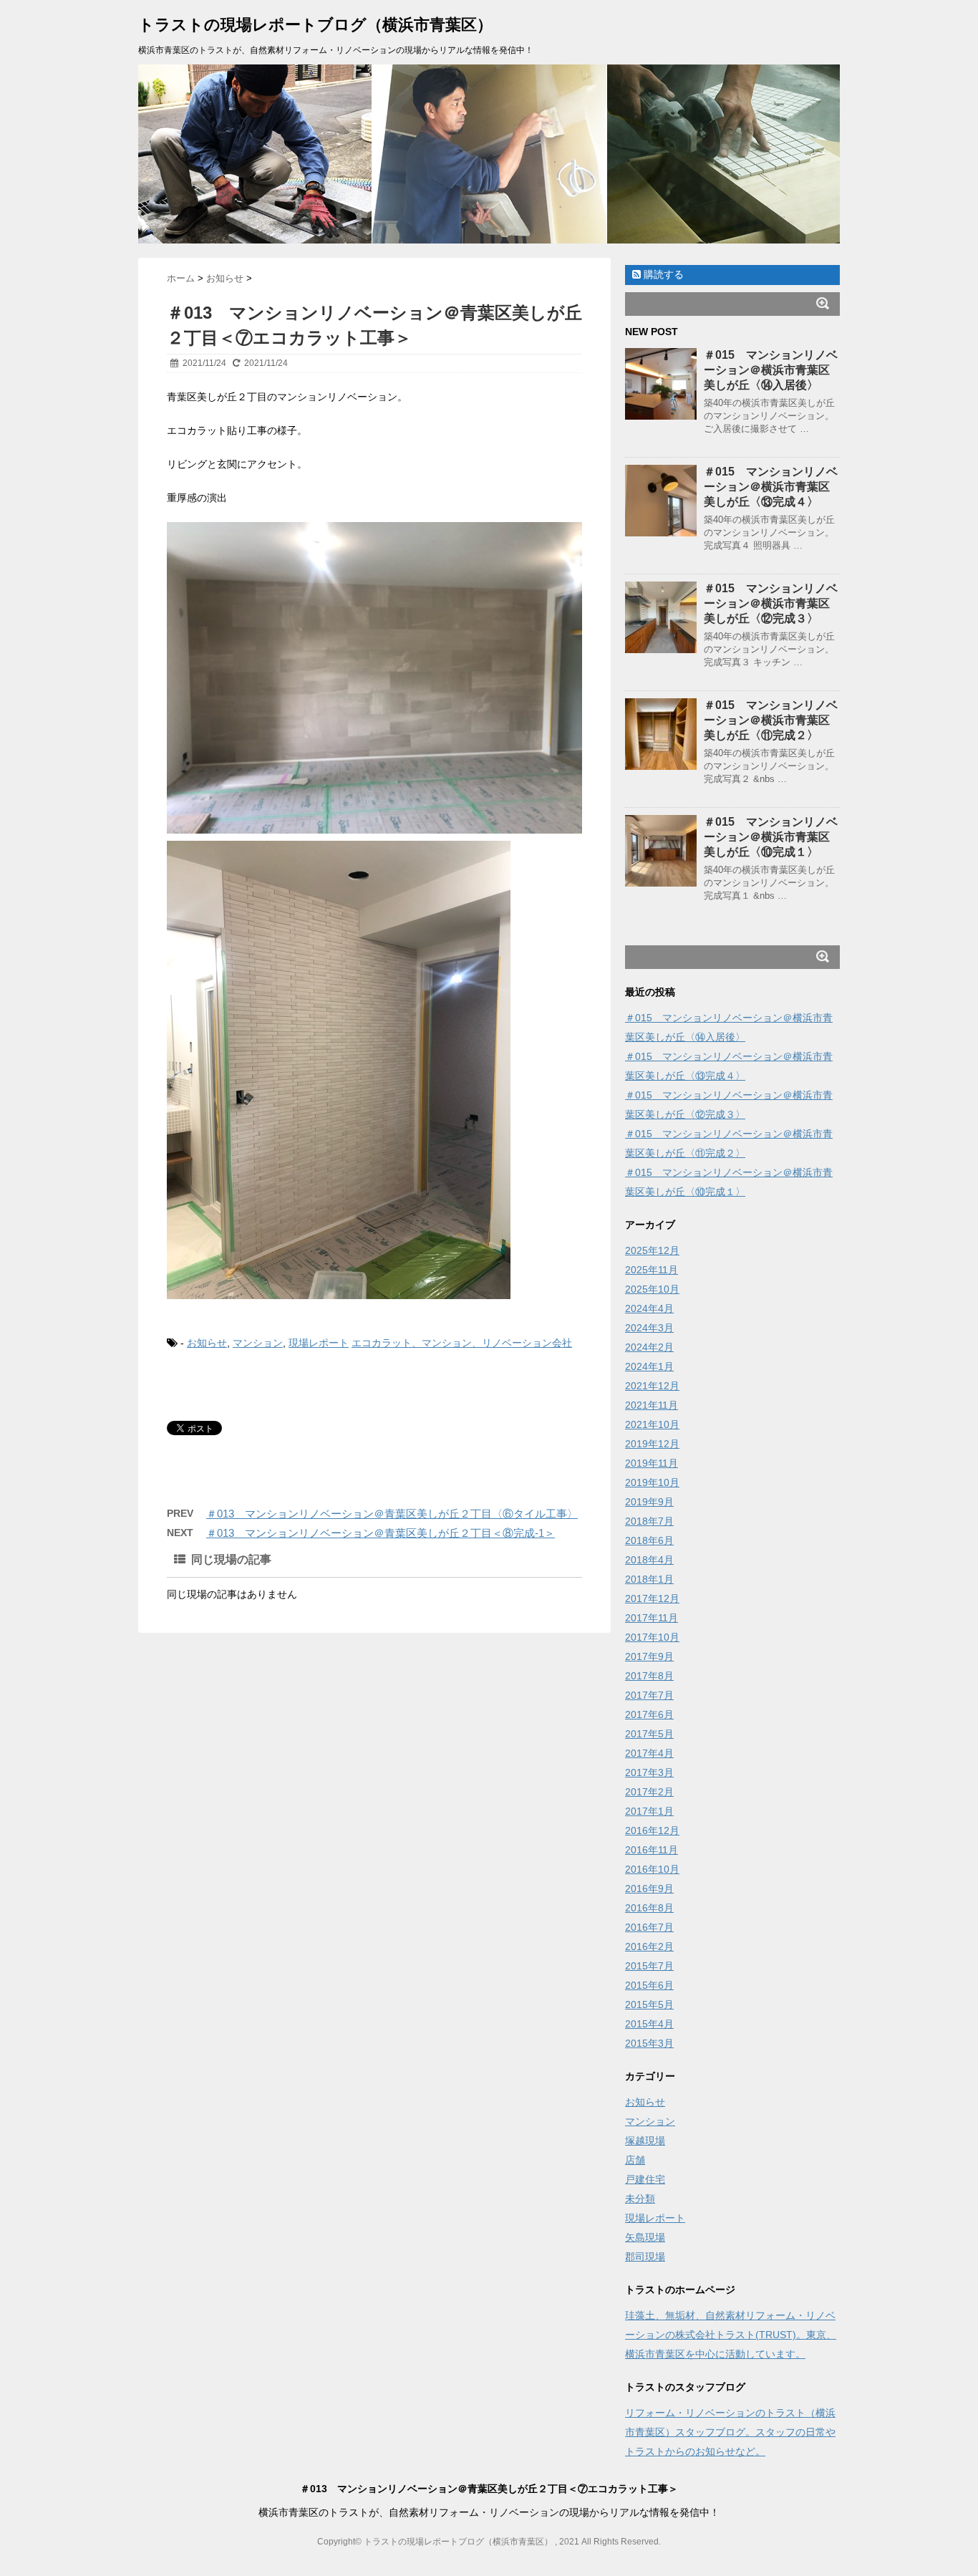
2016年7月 (649, 1927)
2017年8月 (649, 1676)
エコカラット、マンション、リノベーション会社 (462, 1343)
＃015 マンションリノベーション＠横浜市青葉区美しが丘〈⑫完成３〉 (771, 603)
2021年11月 (652, 1405)
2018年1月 (649, 1579)
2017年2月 (649, 1792)
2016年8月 (649, 1908)
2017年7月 (649, 1695)
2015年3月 (649, 2043)
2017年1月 (649, 1811)
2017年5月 (649, 1734)
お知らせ (207, 1343)
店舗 (635, 2160)
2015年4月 (649, 2024)
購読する (662, 274)
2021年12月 (652, 1386)
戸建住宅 (645, 2179)
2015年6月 (649, 1985)
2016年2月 (649, 1947)
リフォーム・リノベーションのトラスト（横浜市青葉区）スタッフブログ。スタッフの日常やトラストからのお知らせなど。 (730, 2432)
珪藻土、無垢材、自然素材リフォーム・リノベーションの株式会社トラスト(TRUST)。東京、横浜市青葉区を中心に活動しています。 (731, 2335)
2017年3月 (649, 1772)
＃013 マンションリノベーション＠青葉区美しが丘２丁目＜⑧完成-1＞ (381, 1533)
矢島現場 (645, 2237)
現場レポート (319, 1343)
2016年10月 (652, 1869)
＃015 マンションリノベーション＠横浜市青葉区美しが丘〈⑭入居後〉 (771, 370)
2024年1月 (649, 1366)
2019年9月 (649, 1502)
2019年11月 (652, 1463)
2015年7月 (649, 1966)
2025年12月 (652, 1250)
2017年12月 (652, 1598)
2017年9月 (649, 1656)
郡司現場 (645, 2257)
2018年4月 (649, 1560)
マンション (258, 1343)
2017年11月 (652, 1618)
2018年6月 (649, 1540)
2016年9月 (649, 1888)
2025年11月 (652, 1270)
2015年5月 (649, 2005)
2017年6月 (649, 1714)
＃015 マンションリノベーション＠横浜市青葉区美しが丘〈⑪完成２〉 (771, 720)
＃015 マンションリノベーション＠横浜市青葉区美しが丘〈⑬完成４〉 (771, 487)
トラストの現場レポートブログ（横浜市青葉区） (315, 25)
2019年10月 (652, 1482)
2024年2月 (649, 1347)
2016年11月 (652, 1850)
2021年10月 (652, 1424)
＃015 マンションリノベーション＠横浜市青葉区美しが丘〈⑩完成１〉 (771, 837)
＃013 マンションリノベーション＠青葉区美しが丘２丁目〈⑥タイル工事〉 (392, 1514)
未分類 (640, 2199)
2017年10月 (652, 1637)
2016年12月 (652, 1830)
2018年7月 (649, 1521)
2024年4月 (649, 1308)
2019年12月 (652, 1444)
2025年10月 (652, 1289)
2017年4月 (649, 1753)
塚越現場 (645, 2141)
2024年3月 (649, 1328)
